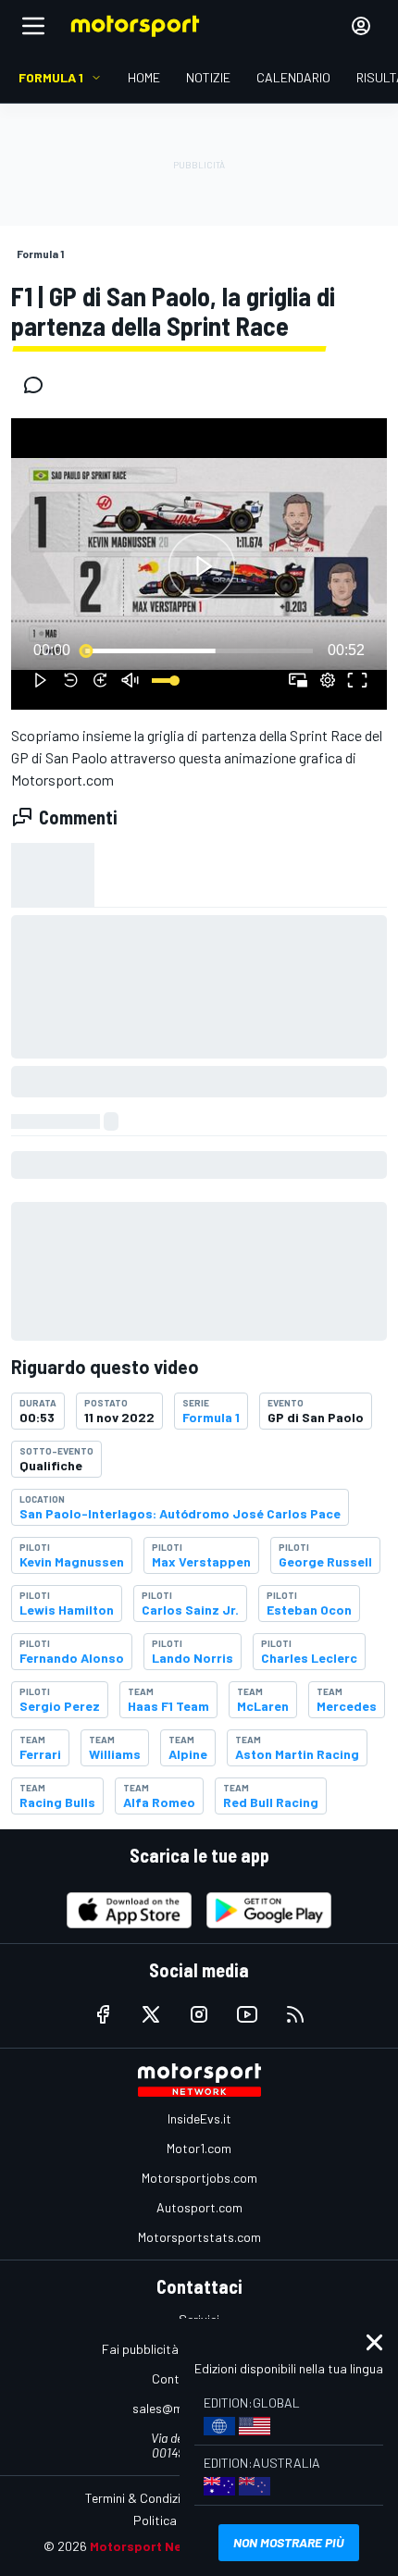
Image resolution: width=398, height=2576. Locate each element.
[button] (202, 567)
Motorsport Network (154, 2546)
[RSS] (295, 2014)
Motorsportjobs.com (199, 2178)
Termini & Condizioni (141, 2498)
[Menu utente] (361, 26)
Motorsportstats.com (199, 2237)
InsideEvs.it (199, 2118)
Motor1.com (199, 2148)
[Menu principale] (33, 26)
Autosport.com (199, 2207)
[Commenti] (39, 385)
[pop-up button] (328, 680)
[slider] (199, 650)
